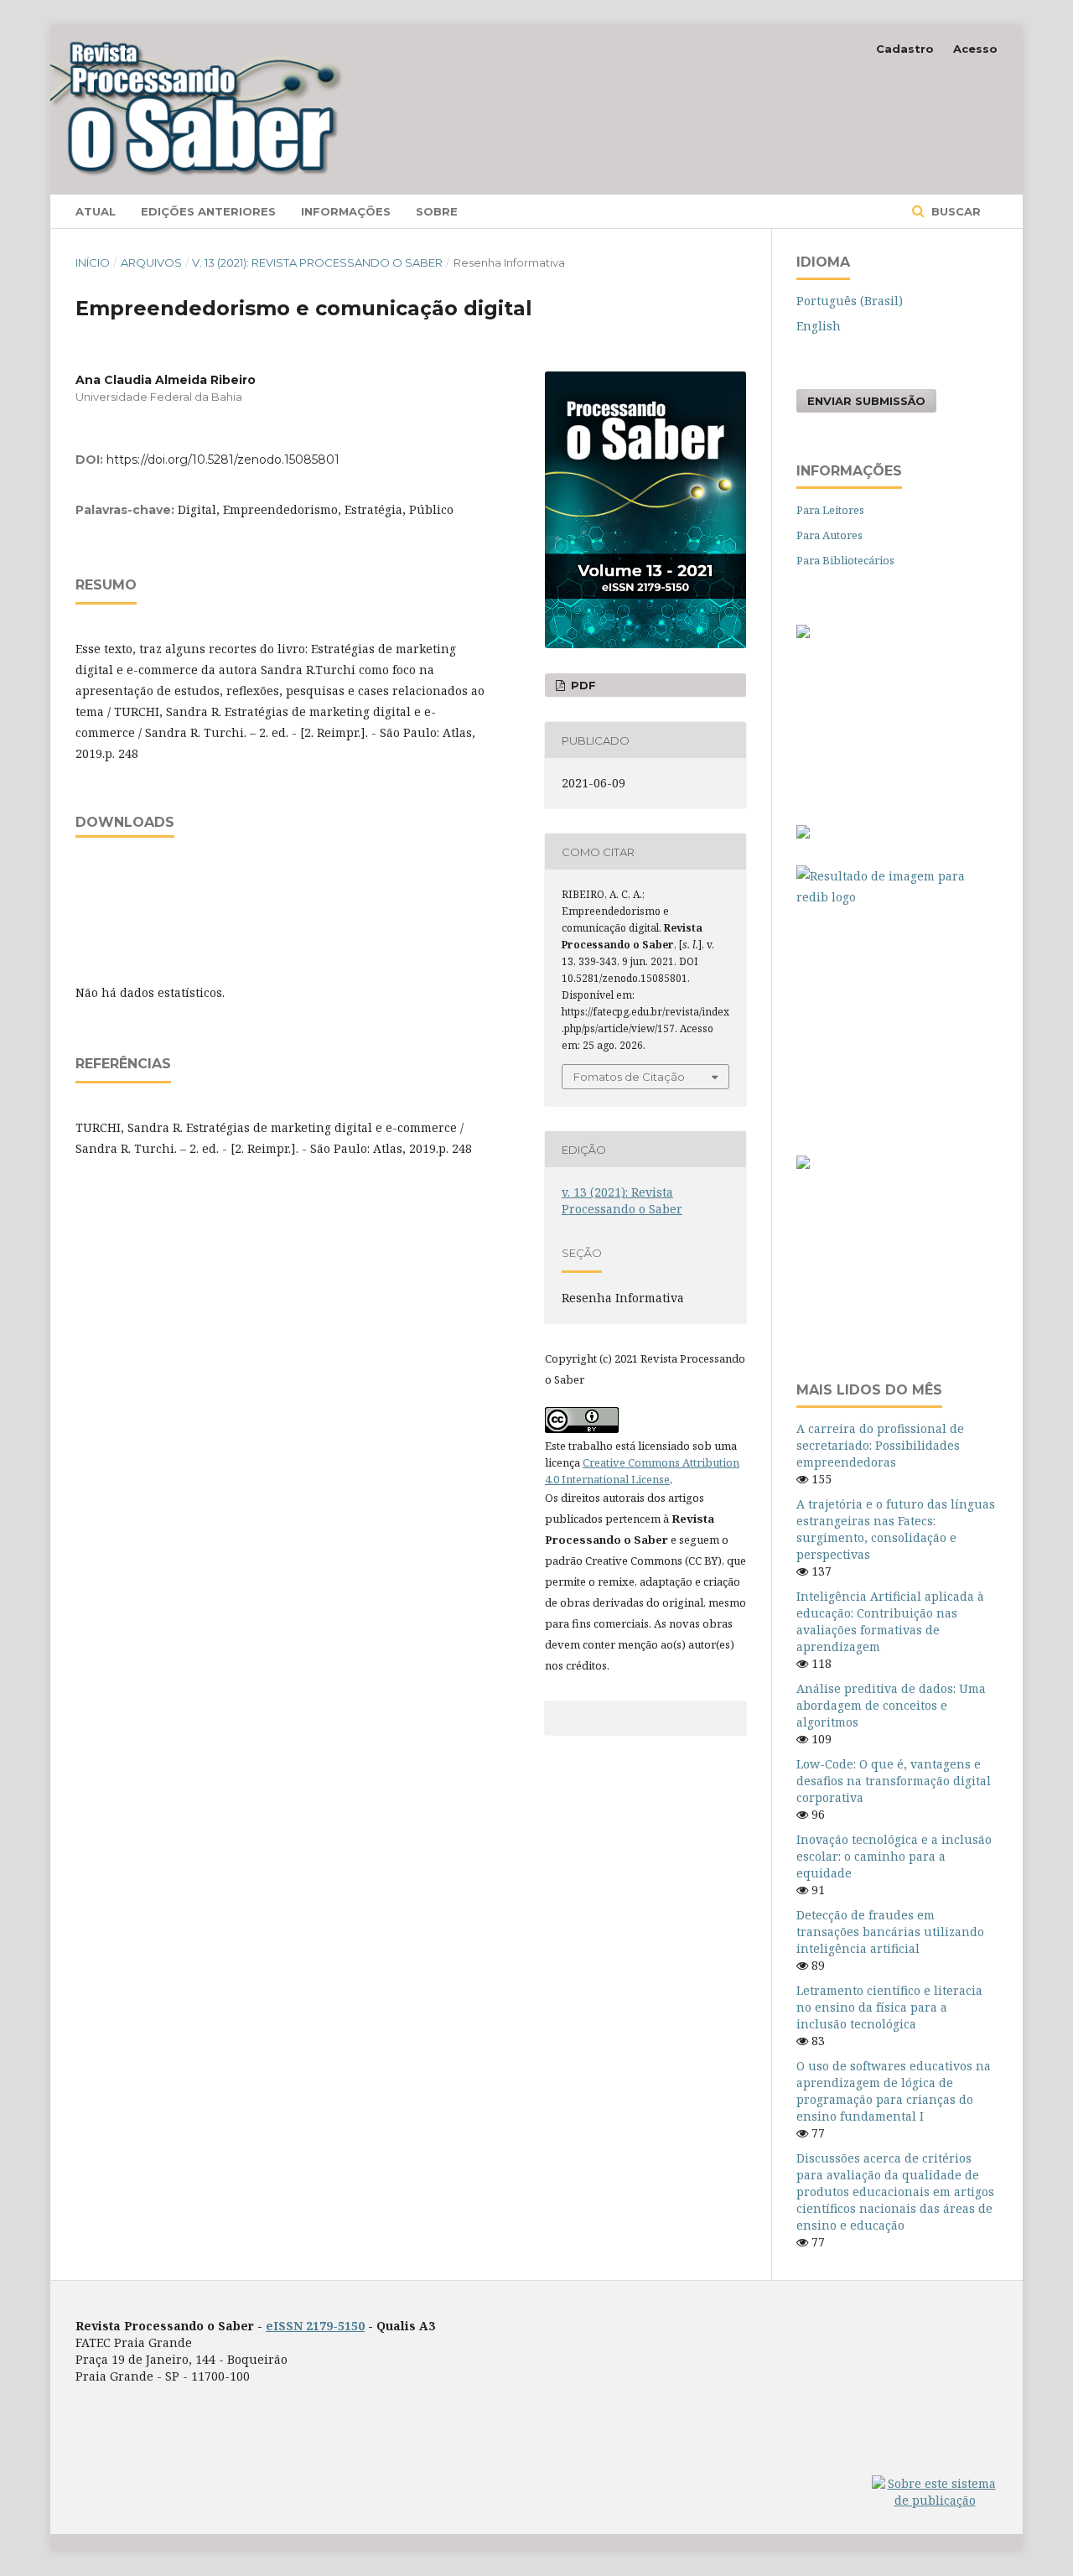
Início (93, 262)
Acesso (975, 49)
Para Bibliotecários (845, 560)
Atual (96, 211)
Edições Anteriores (208, 211)
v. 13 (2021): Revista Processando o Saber (317, 262)
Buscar (954, 211)
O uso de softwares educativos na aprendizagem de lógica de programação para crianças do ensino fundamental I (894, 2091)
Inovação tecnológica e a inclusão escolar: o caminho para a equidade (894, 1856)
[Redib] (897, 886)
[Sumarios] (803, 1164)
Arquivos (151, 262)
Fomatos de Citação (629, 1077)
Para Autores (829, 535)
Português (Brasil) (850, 301)
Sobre (437, 211)
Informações (346, 211)
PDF (582, 685)
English (819, 326)
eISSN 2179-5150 (315, 2326)
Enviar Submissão (866, 401)
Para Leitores (830, 510)
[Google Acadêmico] (897, 1023)
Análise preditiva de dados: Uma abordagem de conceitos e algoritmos (891, 1705)
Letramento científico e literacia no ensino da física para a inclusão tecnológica (889, 2007)
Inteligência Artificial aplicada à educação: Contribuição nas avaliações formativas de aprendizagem (890, 1621)
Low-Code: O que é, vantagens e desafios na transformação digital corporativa (894, 1781)
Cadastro (905, 49)
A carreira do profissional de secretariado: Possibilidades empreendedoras (880, 1445)
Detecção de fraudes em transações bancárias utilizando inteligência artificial (890, 1932)
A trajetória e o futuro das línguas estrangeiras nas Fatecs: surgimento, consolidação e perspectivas (896, 1529)
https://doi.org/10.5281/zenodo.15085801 (223, 460)
